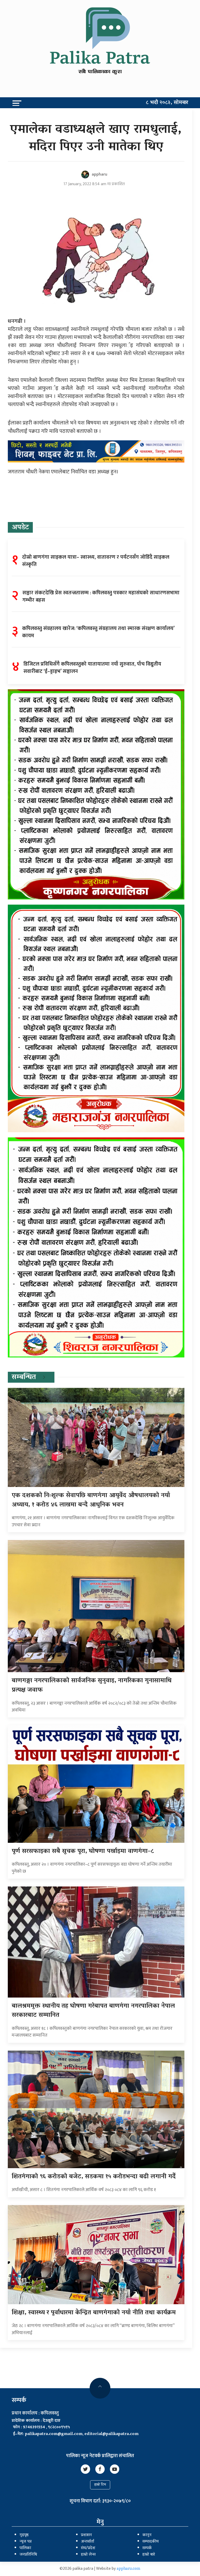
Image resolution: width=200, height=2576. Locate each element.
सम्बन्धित (24, 1377)
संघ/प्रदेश (88, 2548)
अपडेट (20, 528)
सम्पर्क (147, 2548)
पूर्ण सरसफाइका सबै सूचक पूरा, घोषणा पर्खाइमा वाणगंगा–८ (83, 1851)
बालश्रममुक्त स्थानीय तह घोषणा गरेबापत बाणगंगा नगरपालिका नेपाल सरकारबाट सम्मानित (93, 2011)
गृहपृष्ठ (24, 2535)
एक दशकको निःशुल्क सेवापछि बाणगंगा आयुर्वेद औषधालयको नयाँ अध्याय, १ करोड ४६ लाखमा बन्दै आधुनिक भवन (91, 1500)
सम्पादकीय (151, 2542)
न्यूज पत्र (26, 2542)
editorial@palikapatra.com (111, 2434)
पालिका (25, 2548)
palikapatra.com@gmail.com (54, 2434)
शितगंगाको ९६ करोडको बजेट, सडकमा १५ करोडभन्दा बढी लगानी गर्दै (94, 2177)
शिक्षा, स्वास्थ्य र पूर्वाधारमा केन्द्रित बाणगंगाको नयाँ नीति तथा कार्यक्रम (94, 2313)
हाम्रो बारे (149, 2555)
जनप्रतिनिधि (28, 2555)
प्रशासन (86, 2535)
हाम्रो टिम (100, 2485)
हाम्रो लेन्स (88, 2555)
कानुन (147, 2535)
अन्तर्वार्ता (87, 2542)
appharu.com (129, 2569)
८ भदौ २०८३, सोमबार (167, 103)
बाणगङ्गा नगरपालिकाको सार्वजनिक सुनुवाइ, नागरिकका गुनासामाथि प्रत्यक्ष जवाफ (92, 1686)
